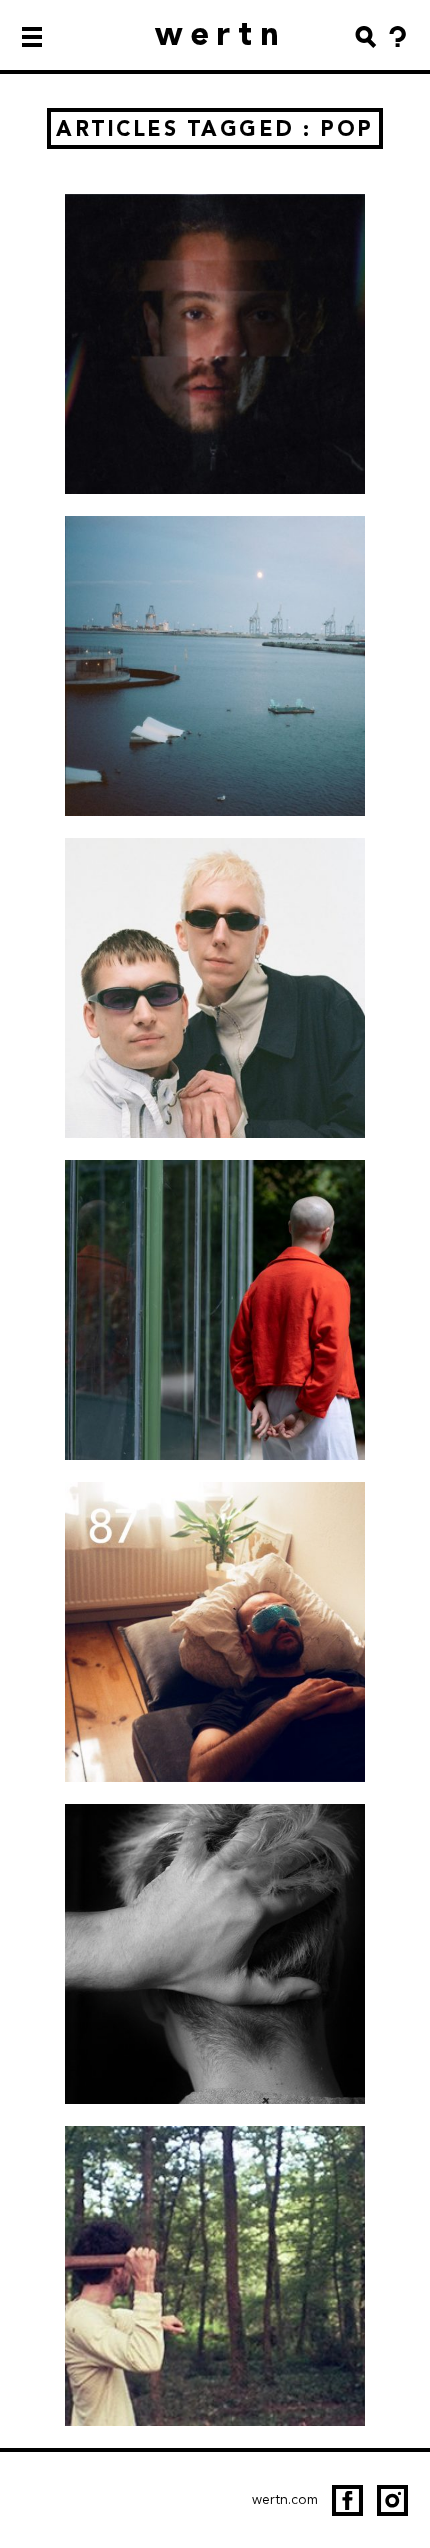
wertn (221, 33)
